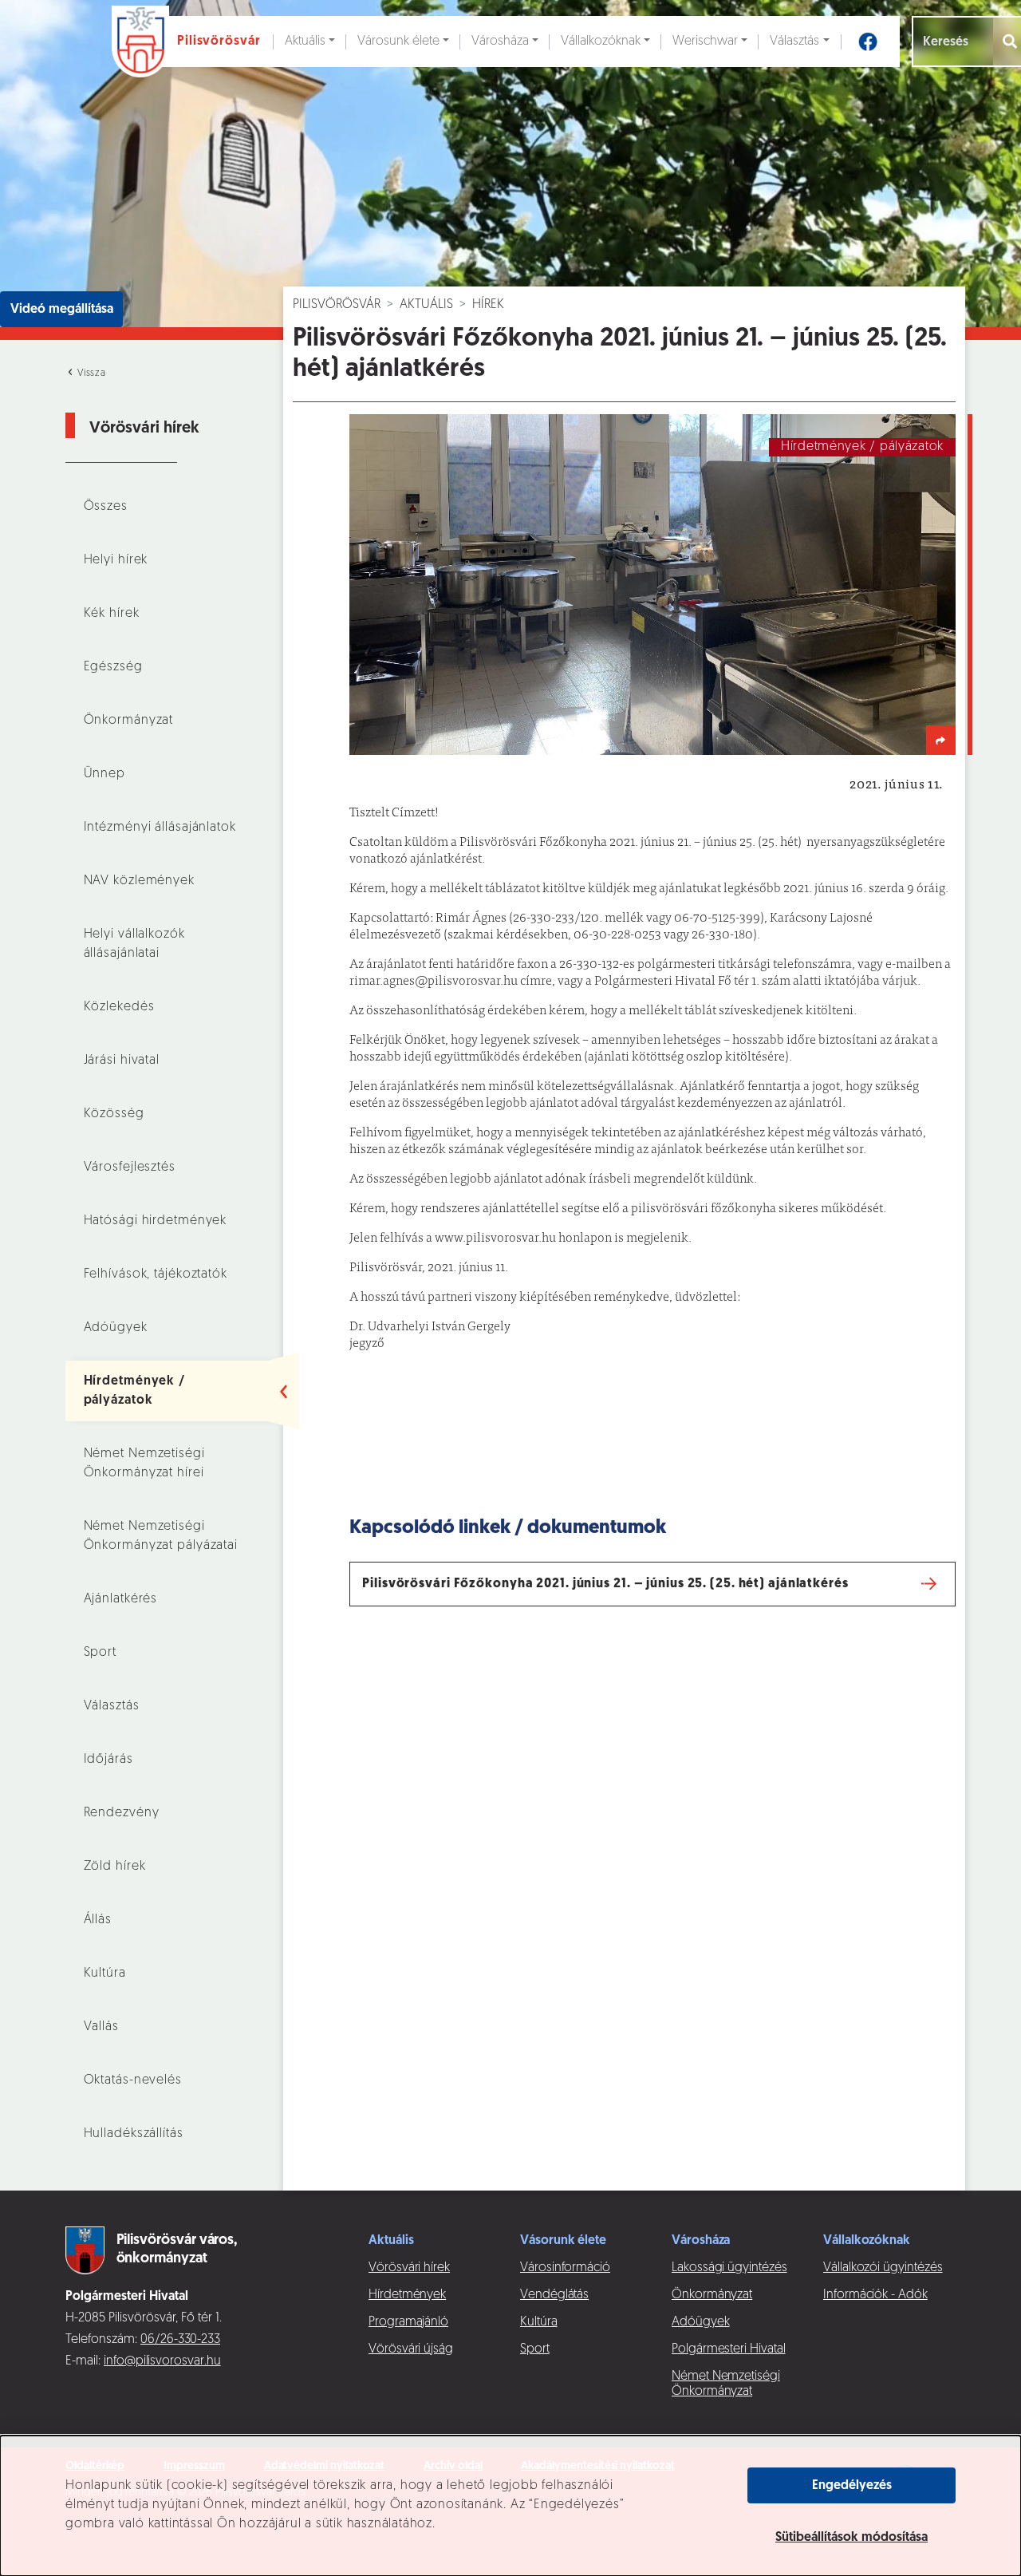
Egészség (113, 667)
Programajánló (408, 2322)
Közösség (114, 1114)
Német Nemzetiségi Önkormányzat (726, 2384)
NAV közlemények (139, 881)
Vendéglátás (554, 2295)
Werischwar (705, 41)
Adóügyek (116, 1328)
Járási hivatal (122, 1061)
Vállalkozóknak (601, 41)
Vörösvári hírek (409, 2268)
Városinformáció (565, 2268)
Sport (100, 1653)
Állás (98, 1920)
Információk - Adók (875, 2295)
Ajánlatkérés (121, 1599)
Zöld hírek (115, 1867)
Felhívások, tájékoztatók (156, 1274)
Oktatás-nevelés (133, 2080)
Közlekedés (119, 1007)
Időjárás (108, 1760)
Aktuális (305, 41)
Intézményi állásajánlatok (160, 828)
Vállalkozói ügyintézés (883, 2268)
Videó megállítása (62, 310)
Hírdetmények (407, 2295)
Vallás (101, 2027)
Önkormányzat (129, 721)
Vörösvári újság (411, 2349)
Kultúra (105, 1973)
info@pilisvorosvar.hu (162, 2361)
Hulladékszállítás (134, 2134)
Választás (794, 41)
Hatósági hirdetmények (156, 1221)
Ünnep (104, 774)
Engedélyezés (852, 2486)
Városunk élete (398, 41)
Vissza (90, 373)
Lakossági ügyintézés (729, 2268)
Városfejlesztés (130, 1167)
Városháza (500, 41)
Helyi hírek (116, 560)
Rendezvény (122, 1813)
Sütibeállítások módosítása (851, 2538)
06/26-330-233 (180, 2340)
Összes (106, 507)
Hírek (488, 305)
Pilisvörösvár (337, 305)
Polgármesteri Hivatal (729, 2349)
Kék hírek (112, 614)
